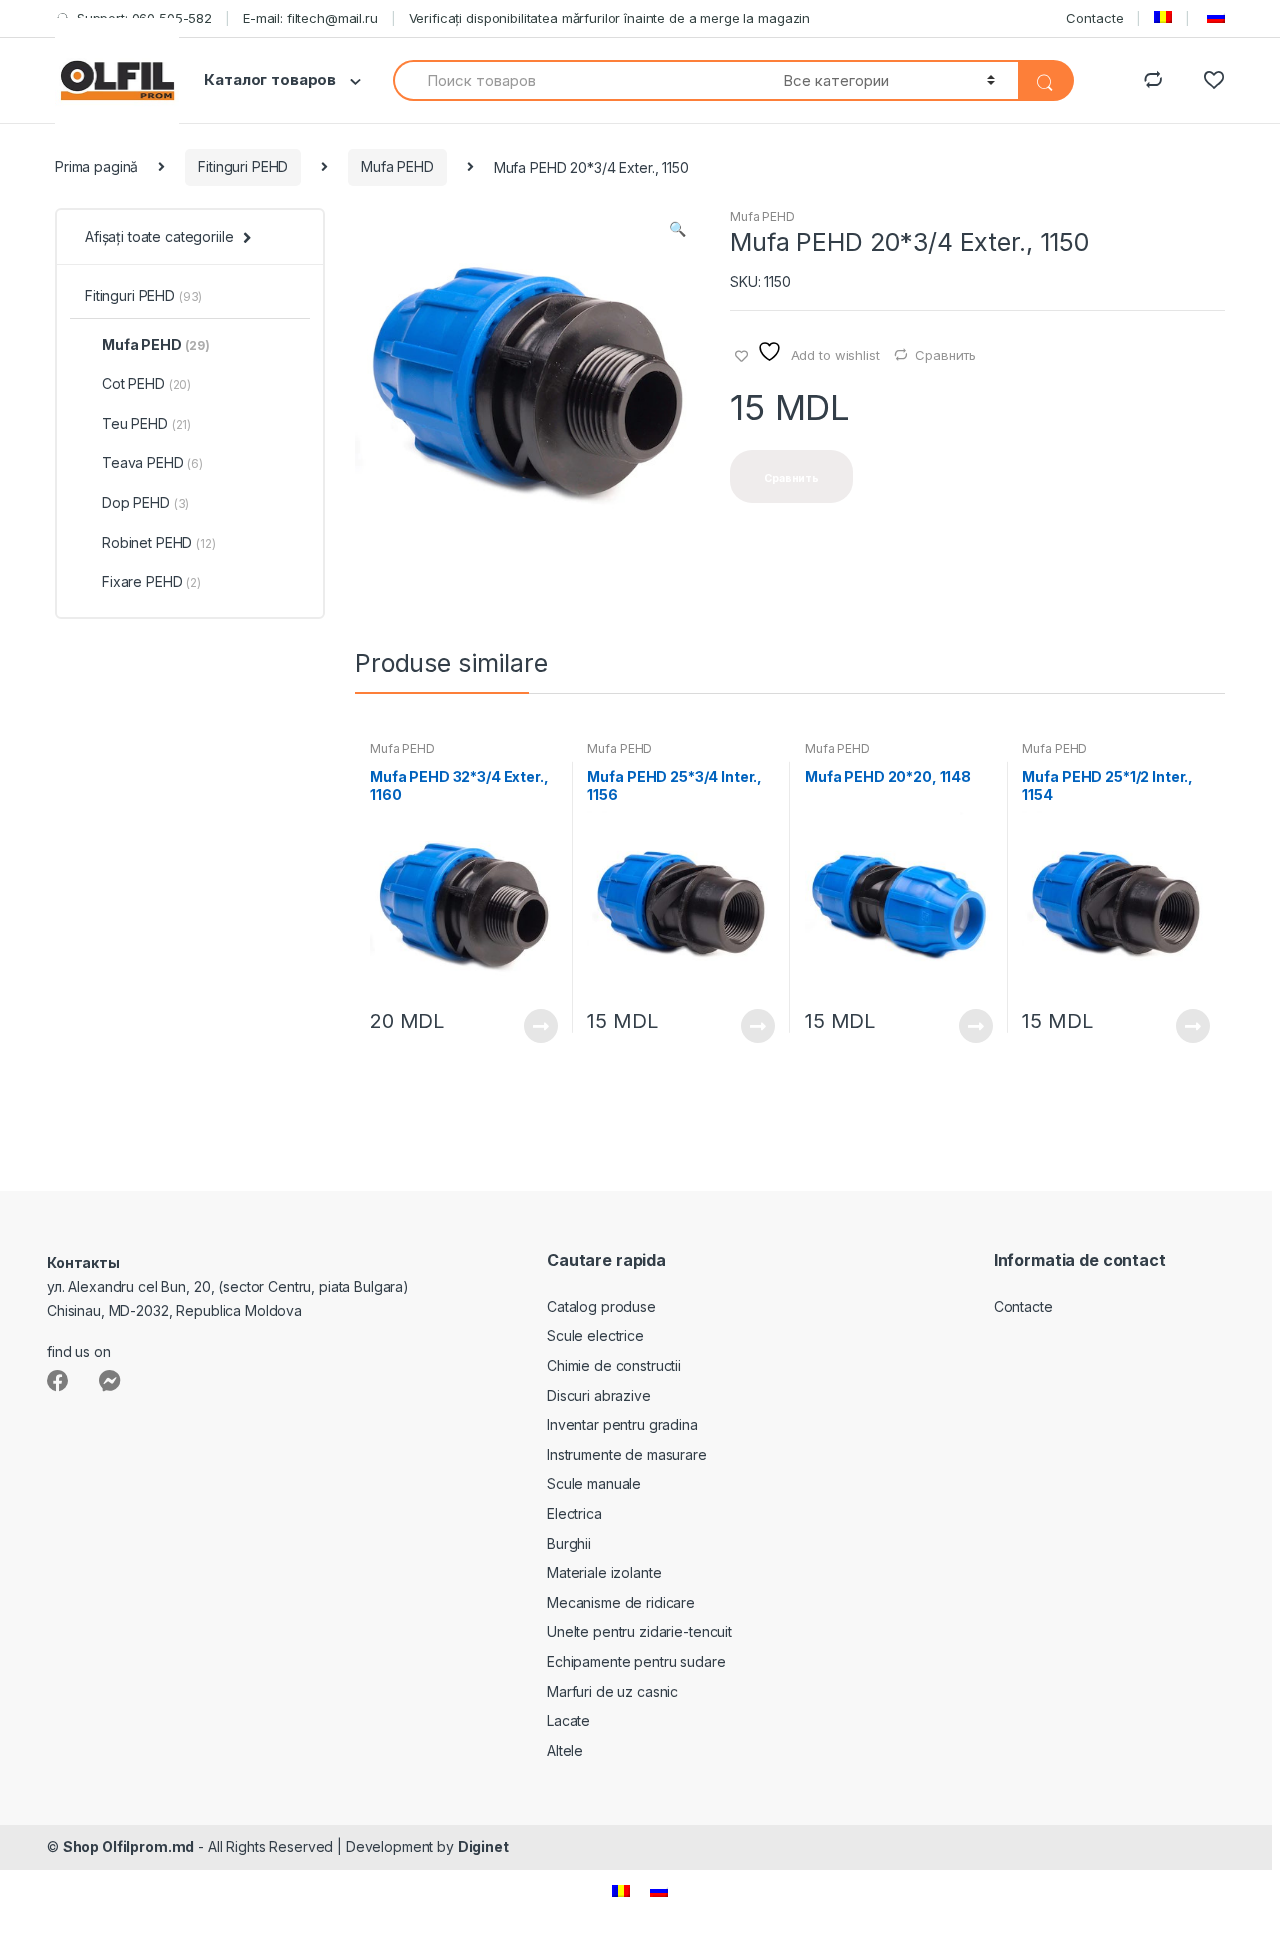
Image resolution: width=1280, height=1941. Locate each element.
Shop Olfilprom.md (129, 1846)
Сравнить (945, 355)
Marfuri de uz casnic (612, 1691)
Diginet (483, 1846)
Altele (565, 1750)
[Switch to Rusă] (1214, 18)
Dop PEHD (145, 502)
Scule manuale (594, 1483)
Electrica (574, 1513)
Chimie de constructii (614, 1365)
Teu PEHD (146, 423)
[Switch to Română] (621, 1890)
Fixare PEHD (151, 581)
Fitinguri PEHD (243, 166)
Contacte (1094, 18)
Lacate (568, 1720)
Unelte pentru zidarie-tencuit (639, 1631)
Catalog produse (601, 1306)
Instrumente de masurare (627, 1454)
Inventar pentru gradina (622, 1424)
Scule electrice (595, 1335)
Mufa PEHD (397, 166)
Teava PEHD (152, 462)
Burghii (569, 1543)
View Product (540, 1026)
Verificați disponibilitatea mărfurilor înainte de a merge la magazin (609, 18)
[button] (677, 231)
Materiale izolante (604, 1572)
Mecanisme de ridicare (621, 1602)
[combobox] (576, 80)
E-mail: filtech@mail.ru (310, 18)
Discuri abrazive (599, 1395)
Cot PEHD (146, 383)
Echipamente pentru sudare (636, 1661)
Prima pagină (96, 166)
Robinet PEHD (159, 542)
